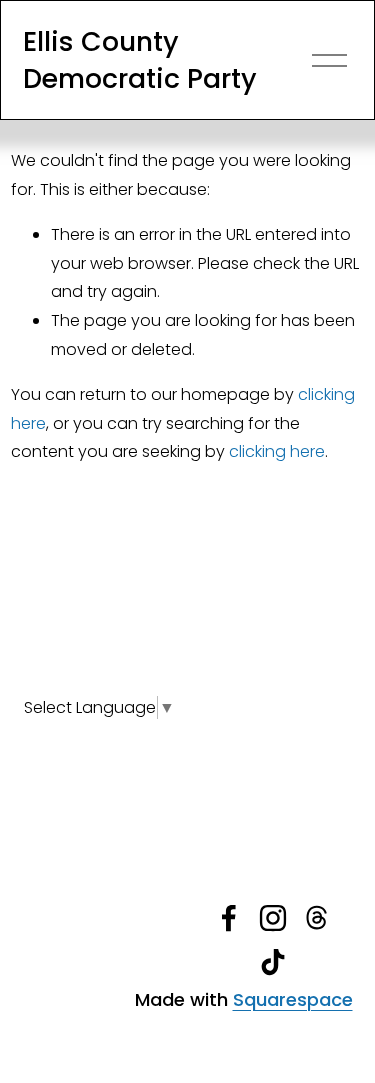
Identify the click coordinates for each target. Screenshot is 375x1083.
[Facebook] (229, 918)
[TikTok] (273, 962)
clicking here (277, 451)
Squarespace (293, 999)
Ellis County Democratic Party (140, 60)
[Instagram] (273, 918)
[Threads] (317, 918)
